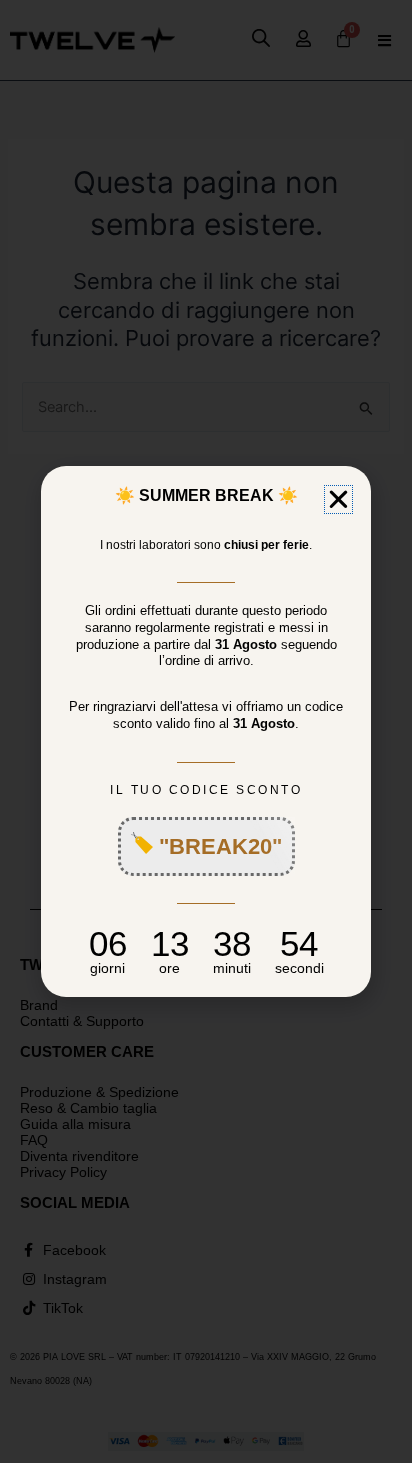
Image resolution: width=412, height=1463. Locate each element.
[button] (338, 499)
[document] (206, 731)
